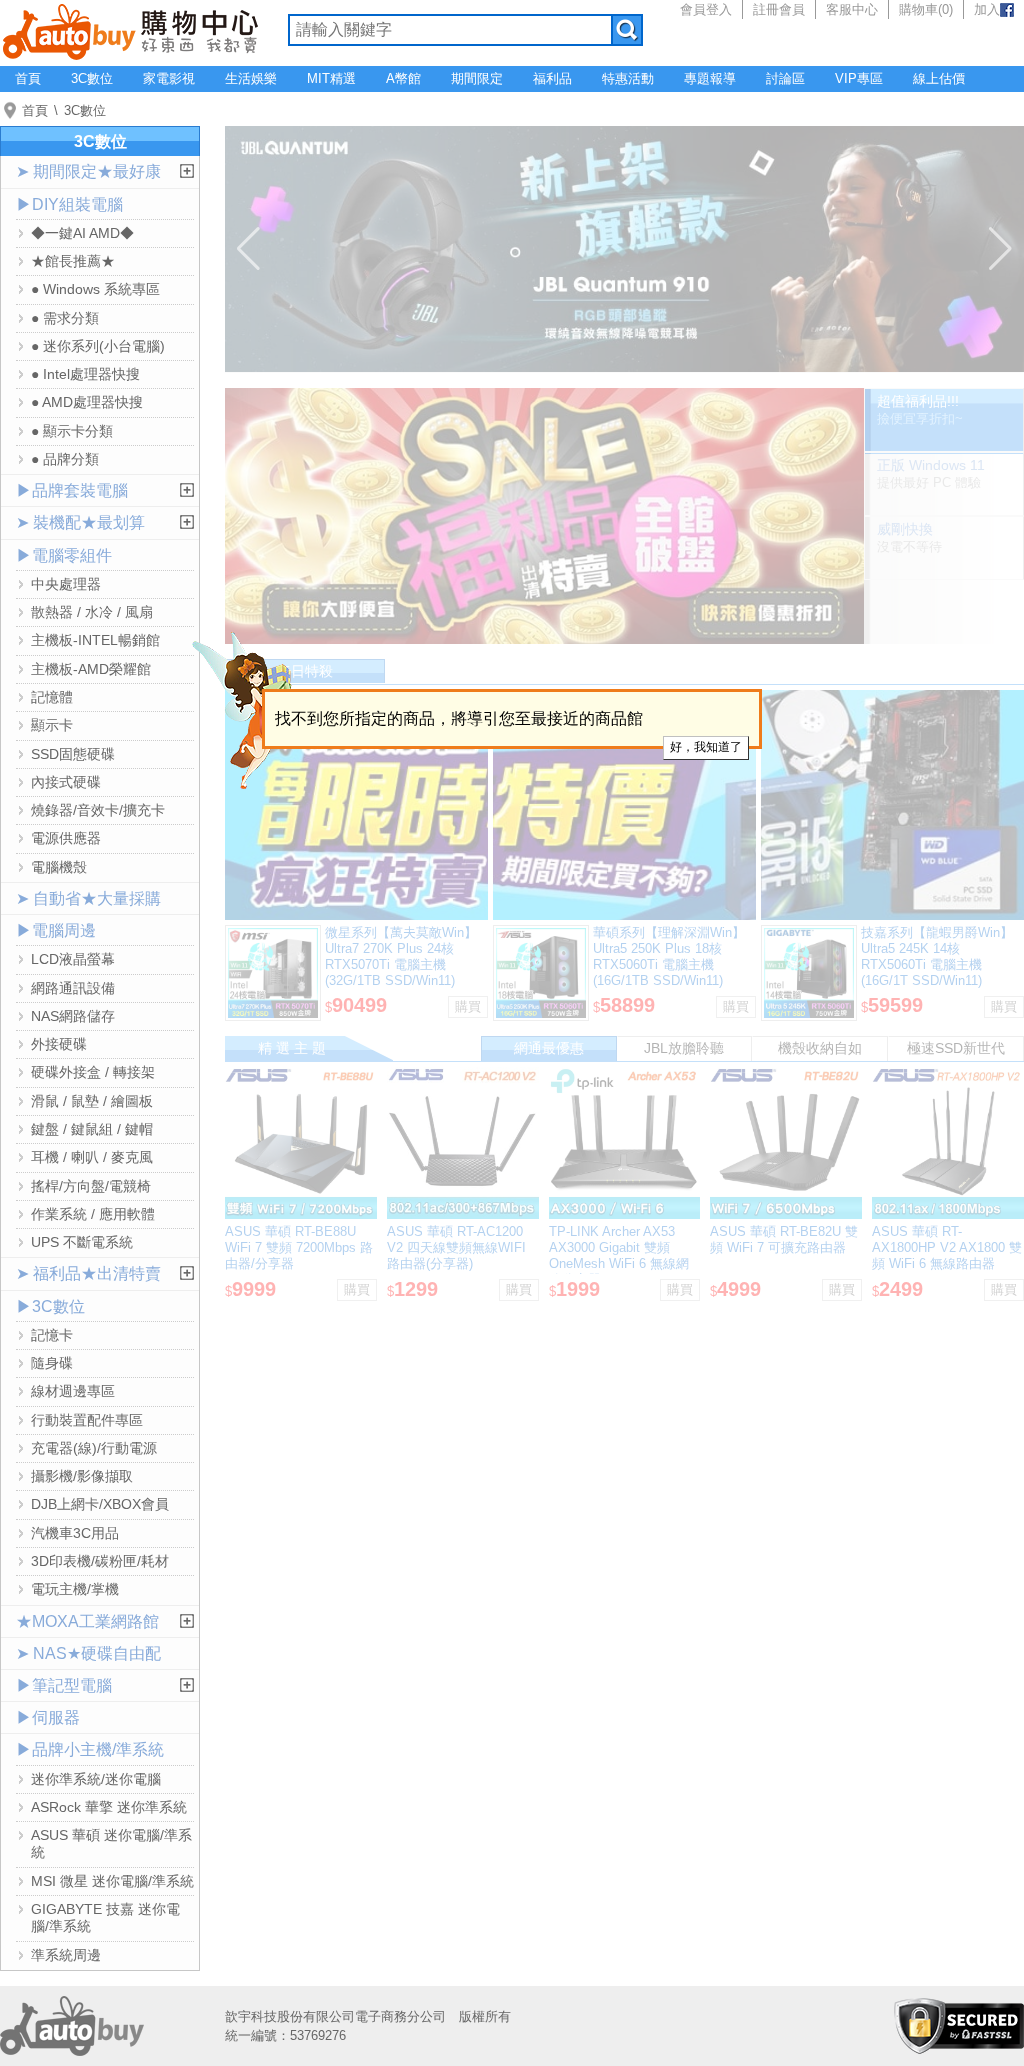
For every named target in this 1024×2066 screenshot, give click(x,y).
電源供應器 (66, 838)
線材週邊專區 (73, 1391)
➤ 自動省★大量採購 (88, 898)
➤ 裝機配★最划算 (80, 522)
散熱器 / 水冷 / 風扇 (92, 612)
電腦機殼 (59, 867)
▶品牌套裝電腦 (72, 490)
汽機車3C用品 (75, 1533)
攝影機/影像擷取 (82, 1476)
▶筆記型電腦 (64, 1685)
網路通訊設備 (73, 988)
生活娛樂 (251, 78)
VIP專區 (859, 78)
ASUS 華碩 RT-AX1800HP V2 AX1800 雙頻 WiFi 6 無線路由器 (947, 1247)
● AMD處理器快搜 (87, 402)
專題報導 (710, 78)
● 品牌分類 (65, 459)
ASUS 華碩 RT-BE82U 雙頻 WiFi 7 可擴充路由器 (784, 1239)
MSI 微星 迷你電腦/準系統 (112, 1881)
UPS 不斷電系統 (82, 1242)
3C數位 (92, 78)
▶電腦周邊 (56, 930)
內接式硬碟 (66, 782)
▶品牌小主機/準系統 (90, 1749)
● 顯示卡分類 (72, 431)
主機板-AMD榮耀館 (91, 669)
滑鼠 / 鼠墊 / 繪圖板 (92, 1101)
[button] (248, 249)
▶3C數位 (50, 1306)
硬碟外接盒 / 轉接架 (93, 1072)
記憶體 (52, 697)
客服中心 (852, 9)
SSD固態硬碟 (73, 754)
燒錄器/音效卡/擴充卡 (98, 810)
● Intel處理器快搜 (85, 374)
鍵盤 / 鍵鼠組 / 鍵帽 (92, 1129)
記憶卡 (52, 1335)
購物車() (926, 9)
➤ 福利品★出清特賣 (88, 1273)
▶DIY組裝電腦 (69, 204)
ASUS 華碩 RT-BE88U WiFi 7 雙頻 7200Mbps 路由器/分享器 (299, 1247)
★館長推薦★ (73, 261)
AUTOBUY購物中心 (130, 30)
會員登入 (706, 9)
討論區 (785, 78)
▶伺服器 (48, 1717)
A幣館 (403, 78)
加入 (987, 9)
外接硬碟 (59, 1044)
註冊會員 (779, 9)
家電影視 (169, 78)
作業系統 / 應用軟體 (93, 1214)
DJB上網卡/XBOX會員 (100, 1504)
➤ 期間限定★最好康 (88, 171)
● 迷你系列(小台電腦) (98, 346)
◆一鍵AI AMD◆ (82, 233)
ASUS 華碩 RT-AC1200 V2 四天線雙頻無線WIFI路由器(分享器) (456, 1247)
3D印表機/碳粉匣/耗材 (100, 1561)
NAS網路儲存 (73, 1016)
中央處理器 (66, 584)
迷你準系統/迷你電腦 (96, 1779)
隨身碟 (52, 1363)
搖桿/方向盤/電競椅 (91, 1186)
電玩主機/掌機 (75, 1589)
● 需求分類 (65, 318)
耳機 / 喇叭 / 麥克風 (92, 1157)
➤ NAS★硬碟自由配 (88, 1653)
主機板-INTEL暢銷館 (95, 640)
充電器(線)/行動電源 (94, 1448)
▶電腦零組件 (64, 555)
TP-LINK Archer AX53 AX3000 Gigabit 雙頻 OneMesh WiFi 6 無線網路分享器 (619, 1255)
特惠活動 (628, 78)
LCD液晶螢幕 (73, 959)
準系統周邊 (66, 1955)
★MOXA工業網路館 (87, 1621)
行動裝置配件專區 (87, 1420)
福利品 (552, 78)
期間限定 (477, 78)
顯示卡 (52, 725)
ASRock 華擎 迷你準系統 (109, 1807)
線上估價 (939, 78)
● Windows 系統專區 (95, 289)
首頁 (28, 78)
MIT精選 (331, 78)
